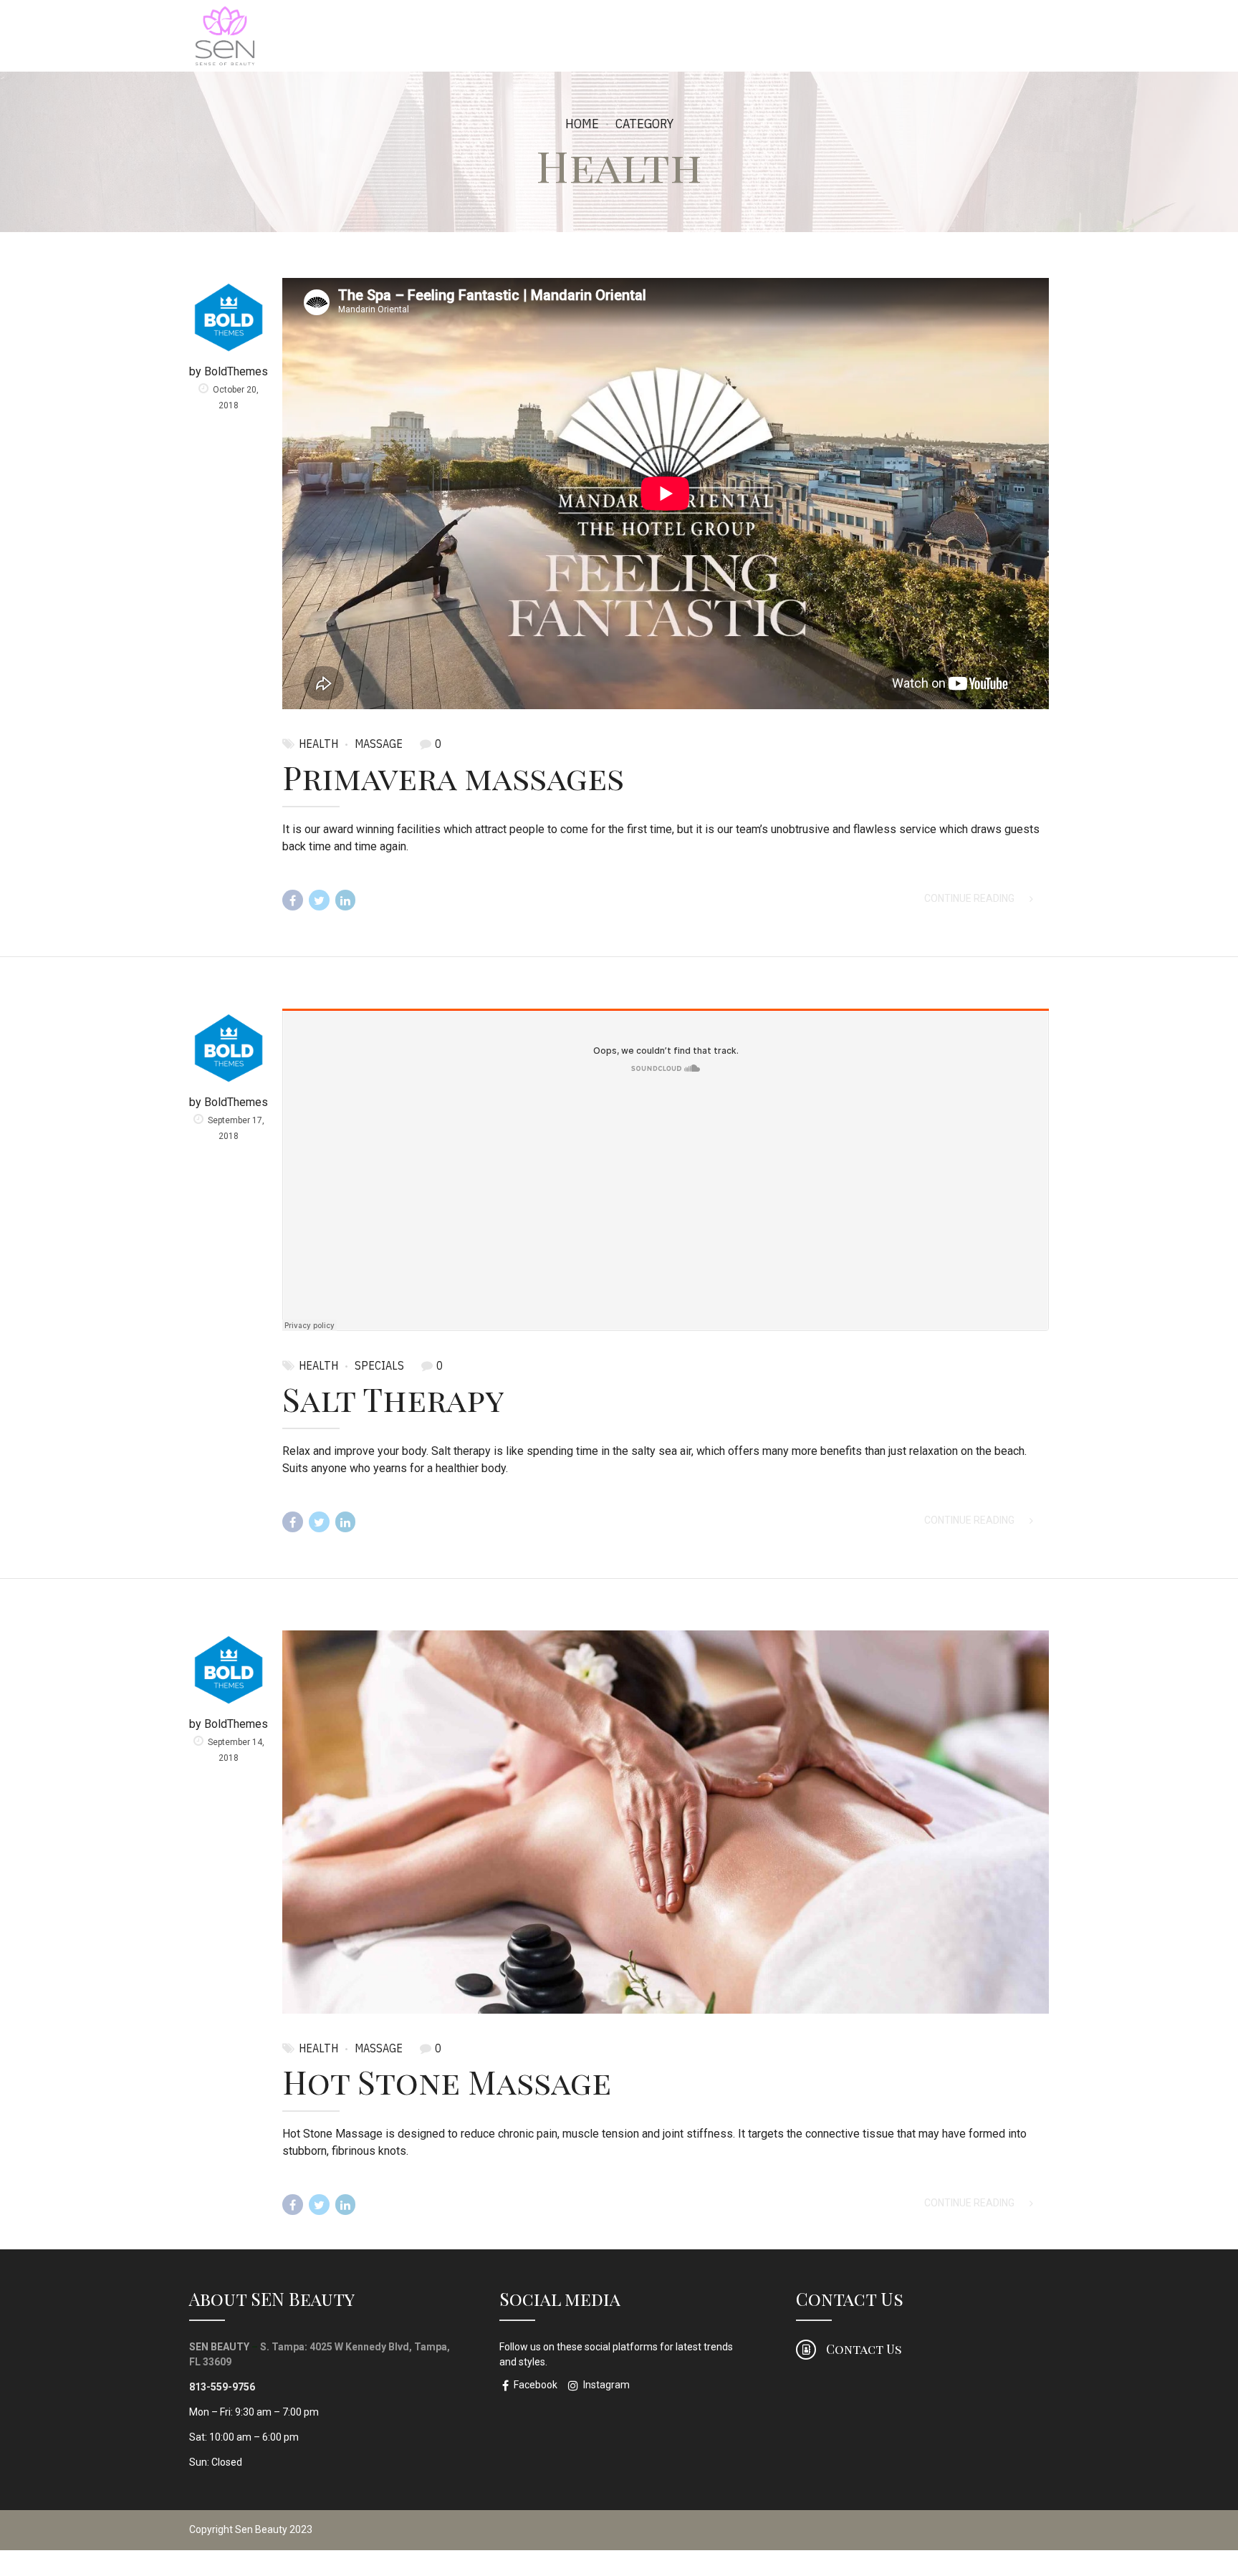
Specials (379, 1365)
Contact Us (850, 2298)
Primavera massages (453, 777)
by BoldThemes (229, 371)
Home (582, 124)
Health (318, 744)
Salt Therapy (393, 1398)
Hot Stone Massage (447, 2081)
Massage (379, 744)
